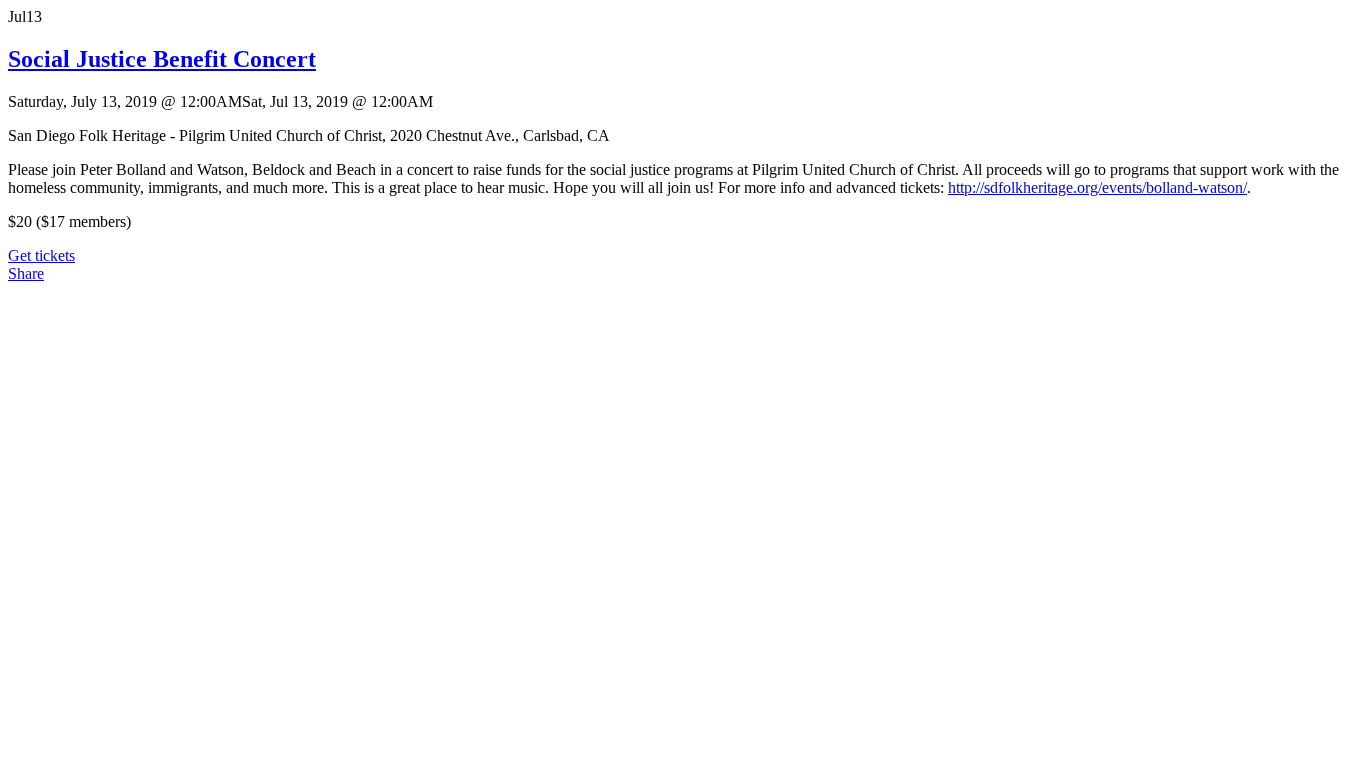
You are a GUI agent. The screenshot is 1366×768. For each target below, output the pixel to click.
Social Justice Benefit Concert (162, 59)
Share (26, 273)
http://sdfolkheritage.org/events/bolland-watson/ (1097, 187)
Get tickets (41, 255)
